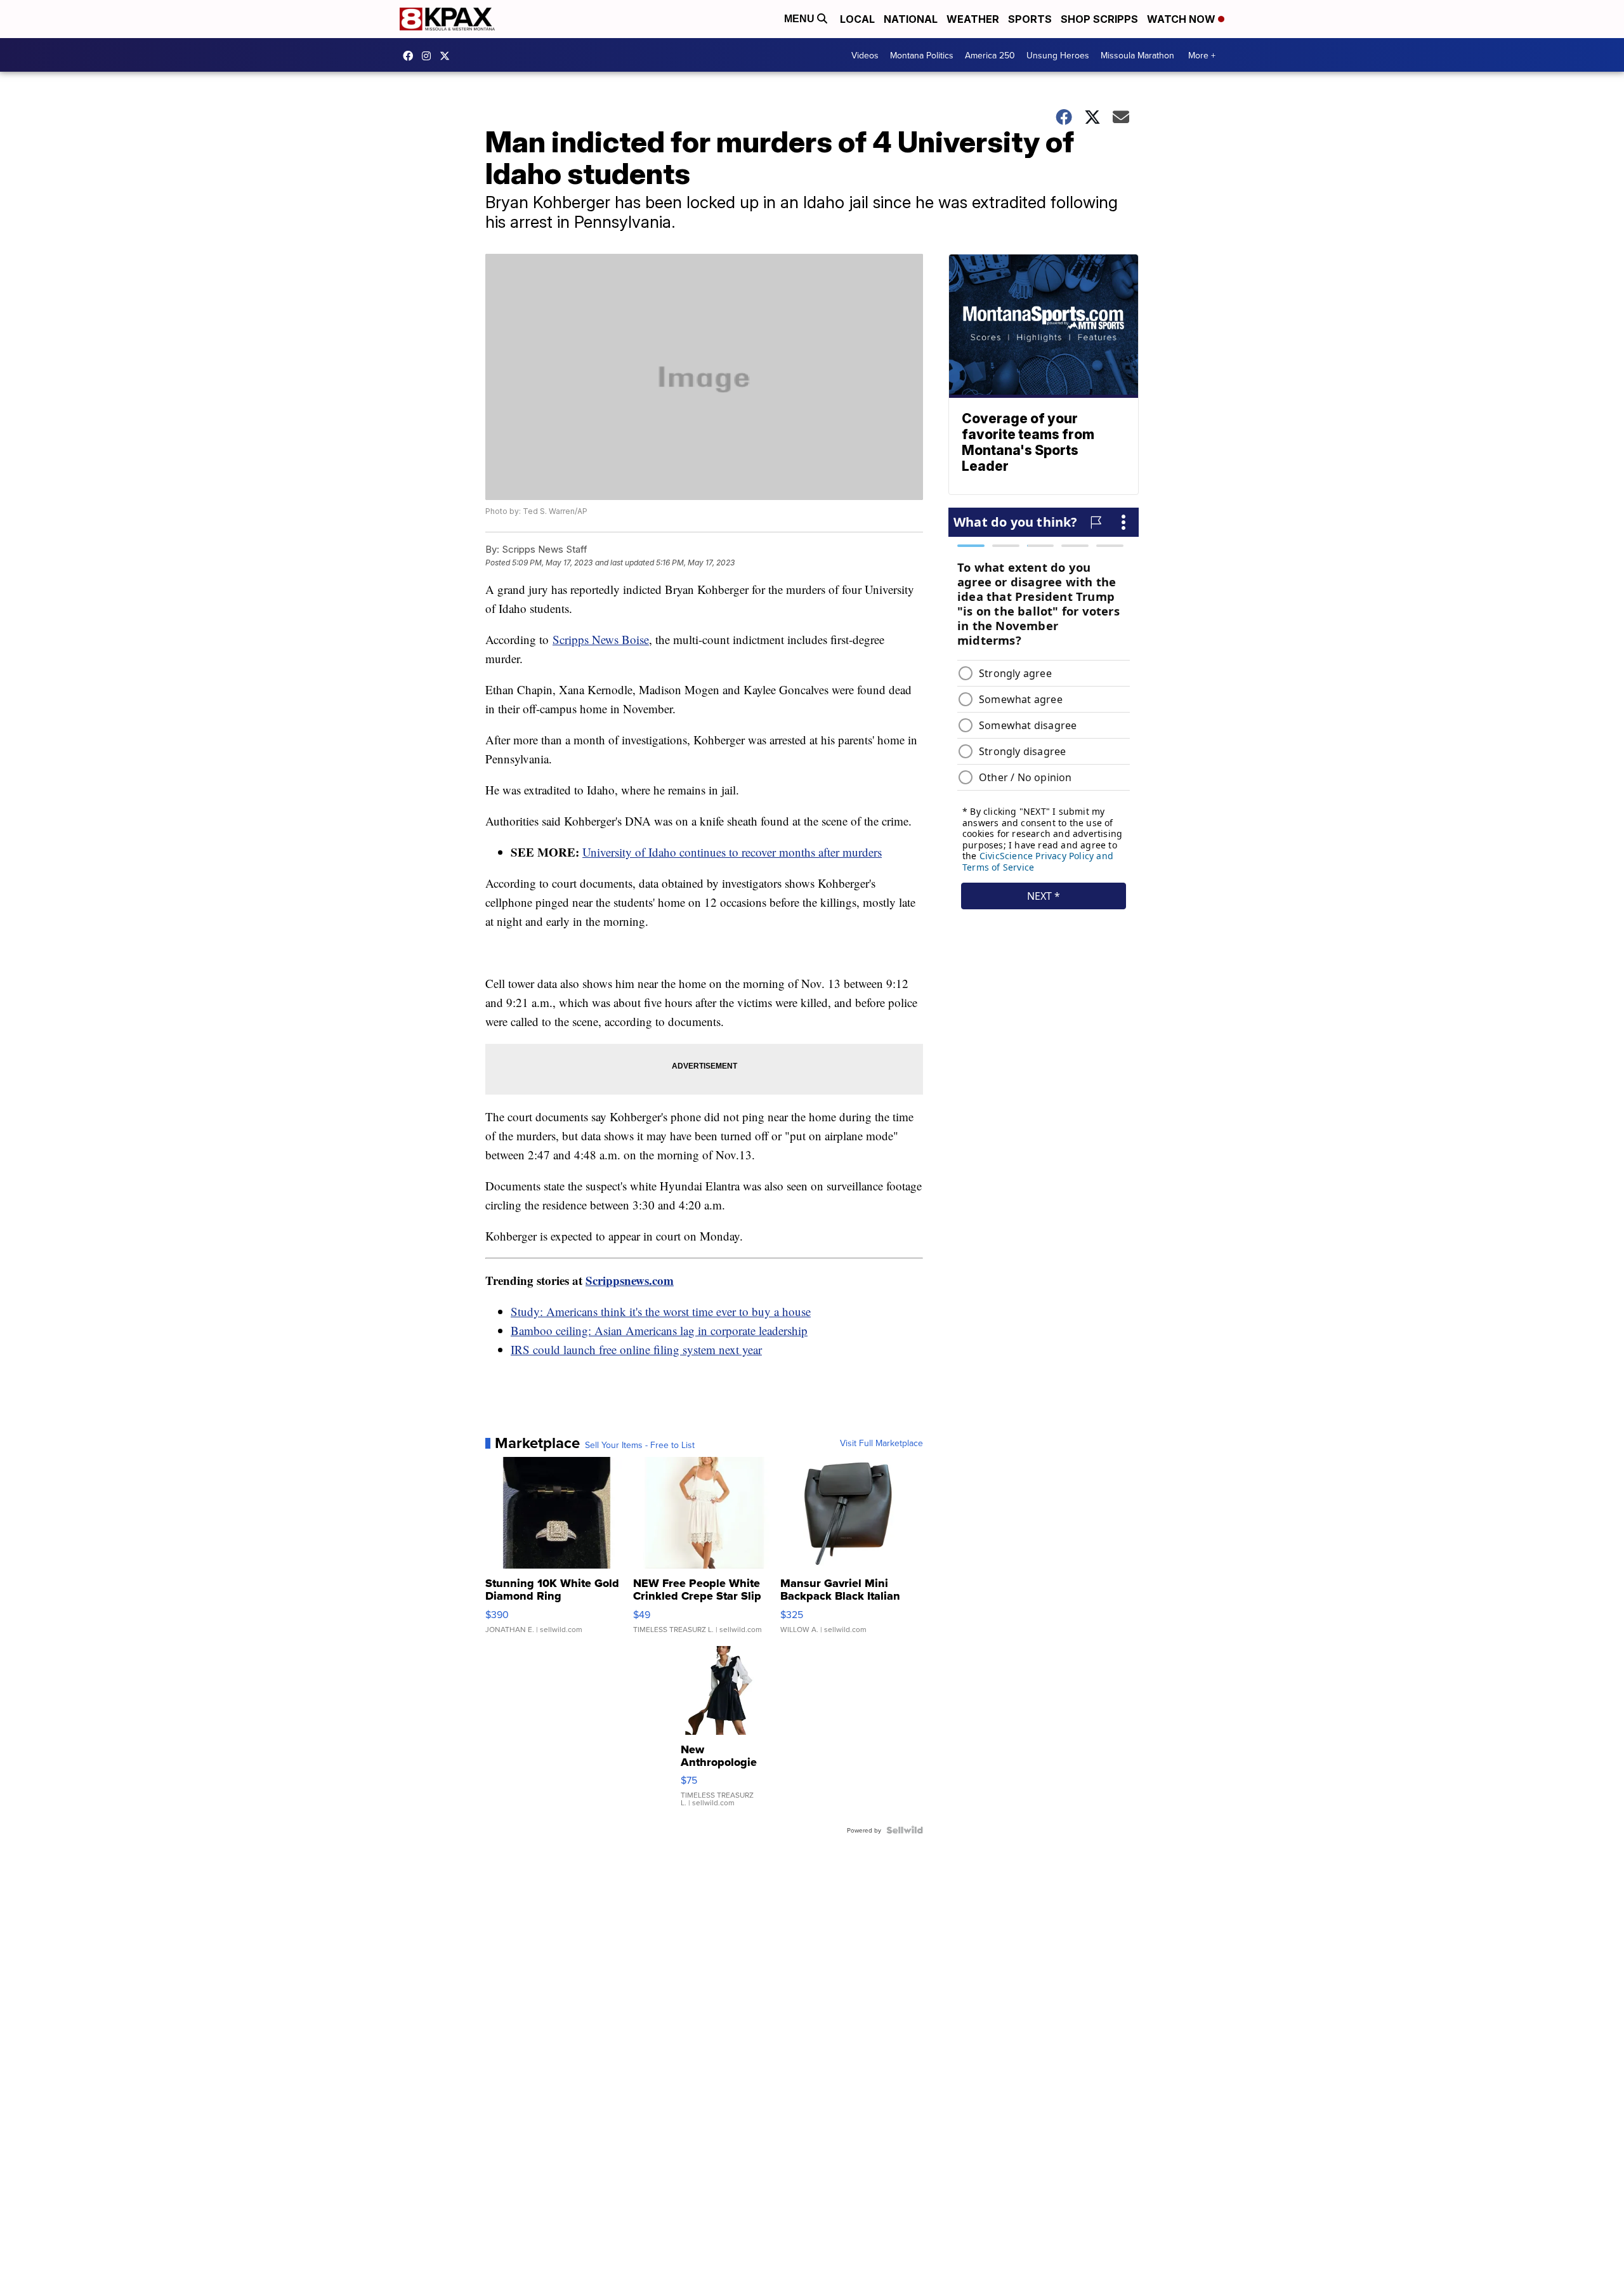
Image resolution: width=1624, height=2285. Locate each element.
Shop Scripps (1099, 19)
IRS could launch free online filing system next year (636, 1349)
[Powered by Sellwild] (905, 1830)
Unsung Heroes (1058, 55)
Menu (801, 19)
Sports (1030, 19)
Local (857, 19)
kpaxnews (448, 56)
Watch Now (1182, 19)
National (911, 19)
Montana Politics (922, 55)
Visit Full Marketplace (881, 1443)
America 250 (990, 55)
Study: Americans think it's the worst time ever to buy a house (661, 1311)
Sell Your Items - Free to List (640, 1445)
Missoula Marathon (1137, 55)
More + (1202, 55)
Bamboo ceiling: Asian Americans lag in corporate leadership (659, 1330)
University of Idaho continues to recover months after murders (732, 852)
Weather (973, 19)
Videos (865, 55)
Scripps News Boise (601, 639)
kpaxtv (411, 56)
